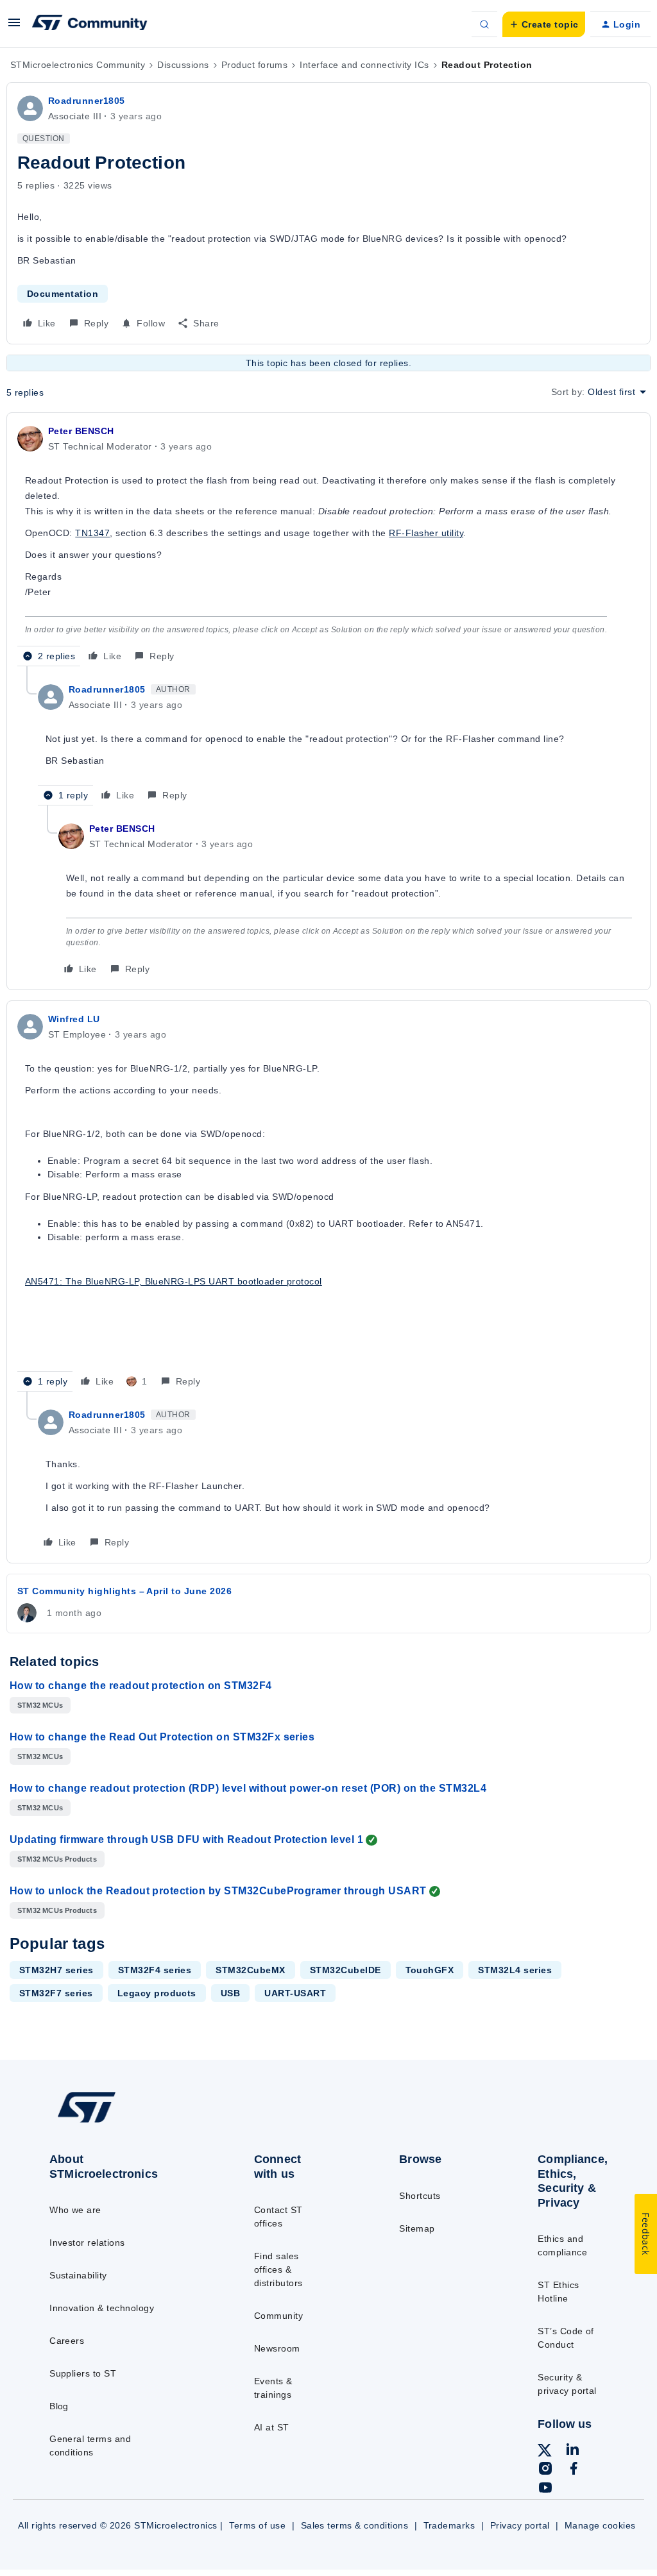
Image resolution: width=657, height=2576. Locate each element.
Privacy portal (520, 2525)
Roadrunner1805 (87, 101)
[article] (328, 545)
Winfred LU (74, 1019)
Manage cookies (600, 2525)
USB (230, 1993)
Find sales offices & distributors (278, 2269)
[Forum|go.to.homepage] (90, 24)
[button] (14, 27)
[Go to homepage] (116, 2122)
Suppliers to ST (83, 2373)
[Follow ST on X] (545, 2452)
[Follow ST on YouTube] (545, 2489)
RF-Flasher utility (426, 533)
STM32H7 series (56, 1970)
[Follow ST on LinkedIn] (572, 2451)
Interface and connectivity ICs (364, 65)
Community (278, 2316)
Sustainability (78, 2275)
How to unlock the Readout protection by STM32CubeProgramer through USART (218, 1891)
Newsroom (277, 2348)
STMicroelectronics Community (78, 65)
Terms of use (257, 2525)
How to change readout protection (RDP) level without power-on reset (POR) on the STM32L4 (248, 1788)
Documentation (63, 294)
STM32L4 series (515, 1970)
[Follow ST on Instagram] (545, 2470)
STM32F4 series (155, 1970)
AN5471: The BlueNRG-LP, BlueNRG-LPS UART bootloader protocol (174, 1281)
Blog (59, 2406)
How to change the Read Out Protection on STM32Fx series (162, 1737)
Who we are (75, 2210)
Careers (67, 2341)
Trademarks (449, 2525)
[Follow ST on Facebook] (574, 2470)
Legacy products (157, 1993)
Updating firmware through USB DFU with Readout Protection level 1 (186, 1839)
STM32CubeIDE (346, 1970)
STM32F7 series (56, 1993)
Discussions (183, 65)
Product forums (255, 65)
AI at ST (272, 2427)
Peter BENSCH (81, 431)
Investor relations (87, 2243)
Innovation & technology (102, 2308)
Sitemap (417, 2228)
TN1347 (92, 533)
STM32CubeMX (250, 1970)
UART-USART (295, 1993)
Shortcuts (420, 2196)
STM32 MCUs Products (57, 1859)
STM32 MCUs (40, 1705)
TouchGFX (430, 1970)
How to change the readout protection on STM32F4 (141, 1686)
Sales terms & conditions (355, 2525)
